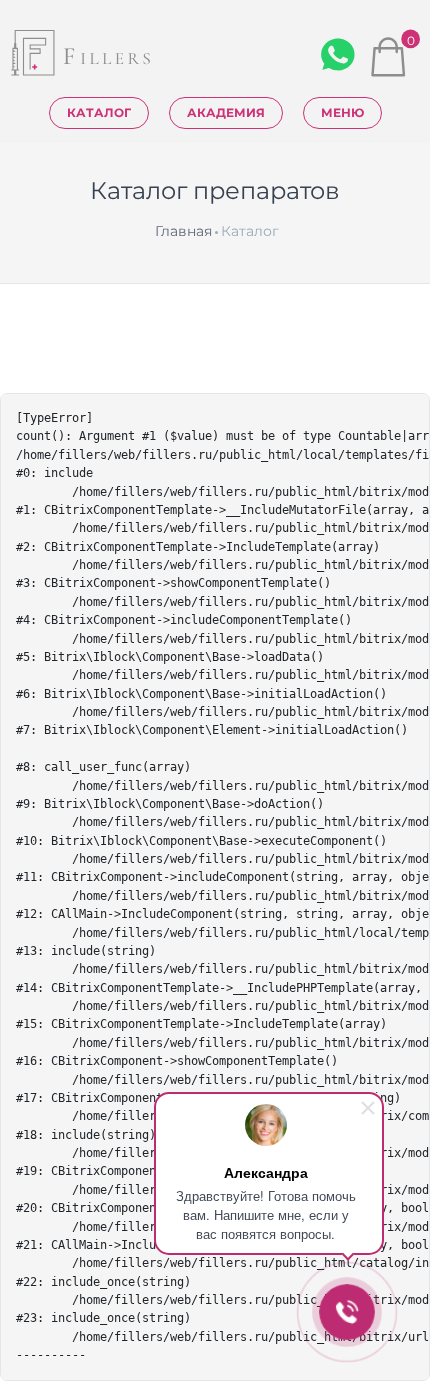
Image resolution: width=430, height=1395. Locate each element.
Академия (226, 112)
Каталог (99, 112)
